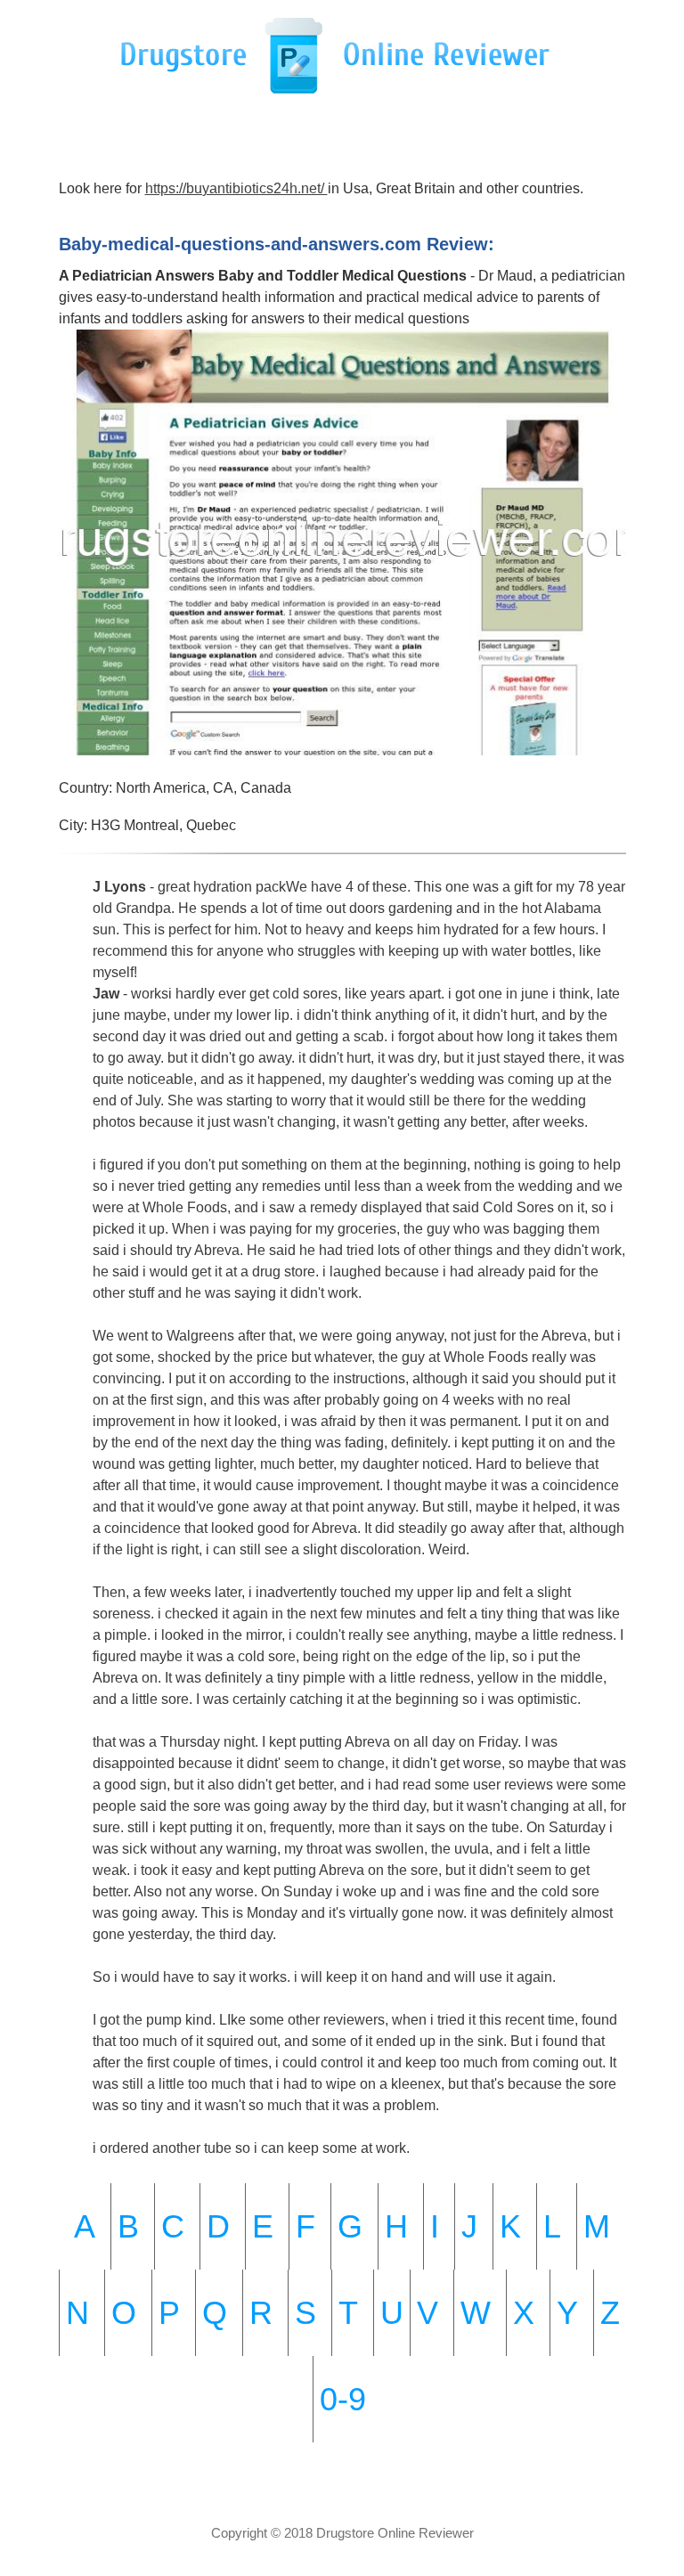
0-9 (343, 2399)
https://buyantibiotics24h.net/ (236, 188)
